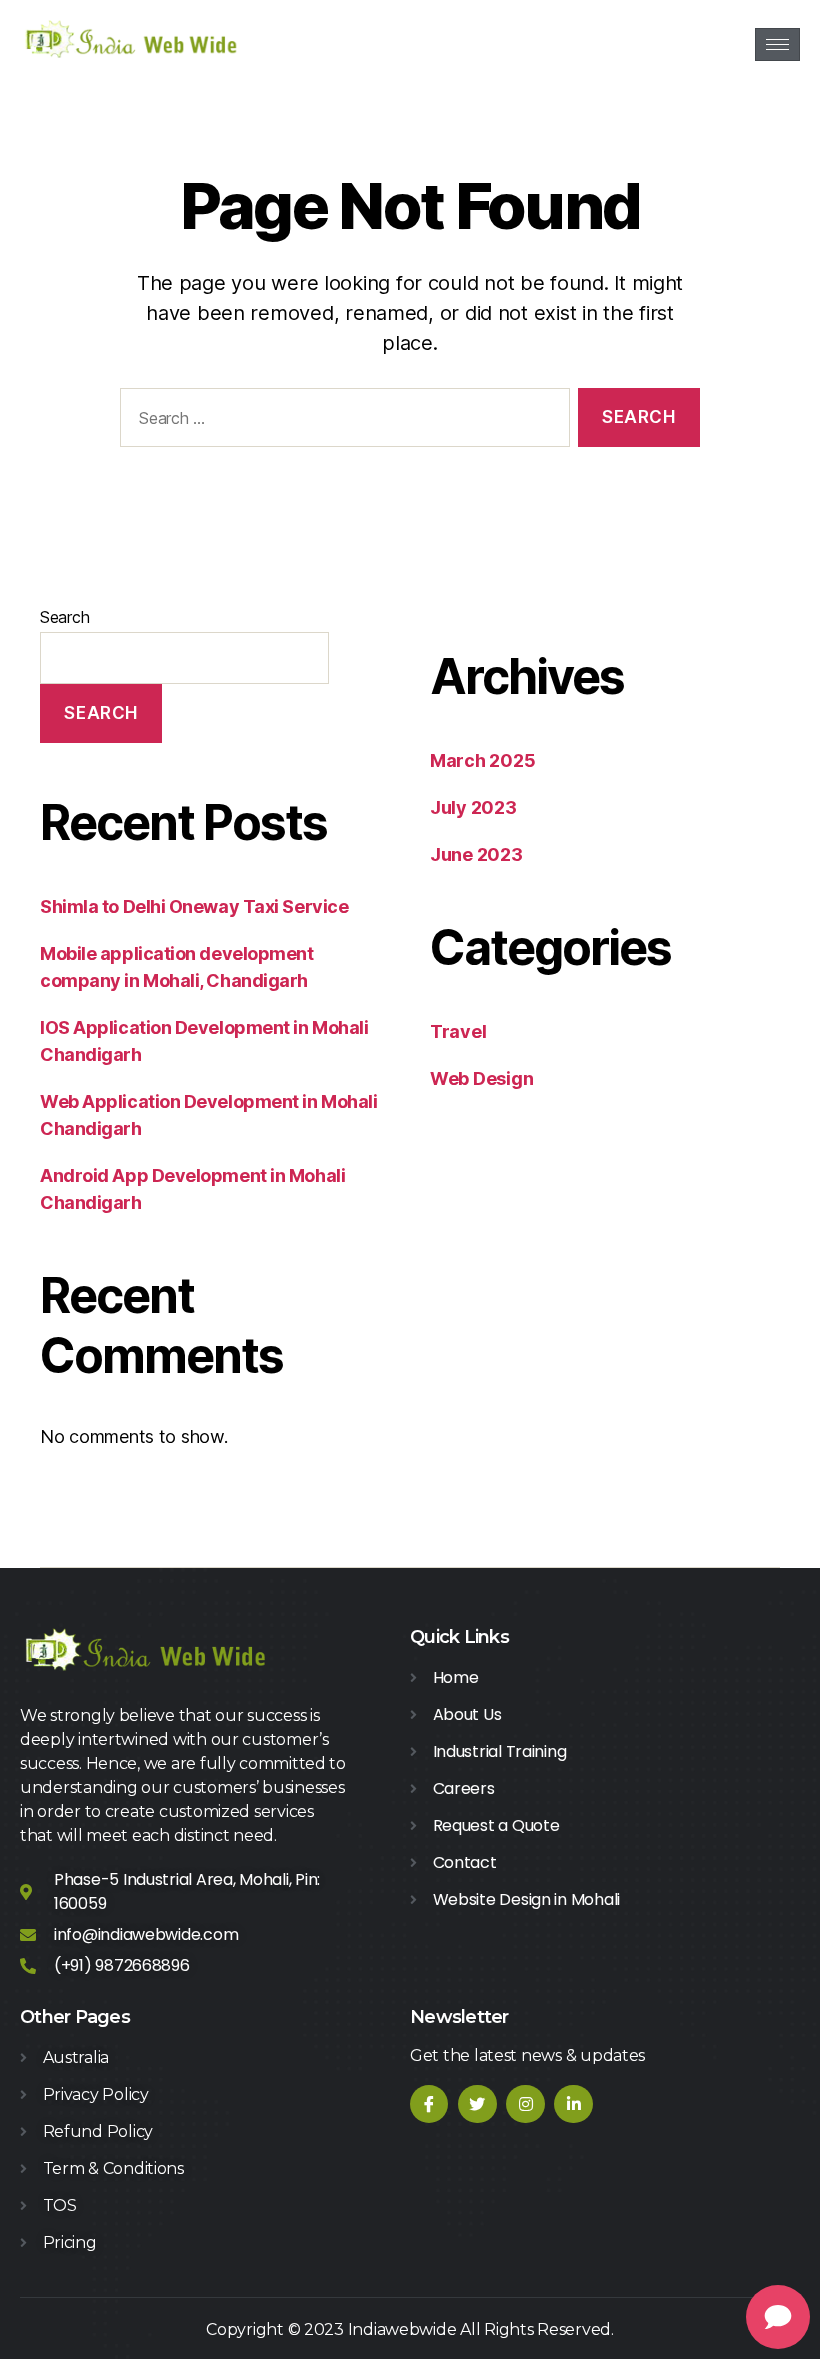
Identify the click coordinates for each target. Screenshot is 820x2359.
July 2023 (473, 807)
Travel (458, 1031)
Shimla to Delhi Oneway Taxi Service (194, 906)
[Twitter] (477, 2104)
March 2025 (482, 760)
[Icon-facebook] (429, 2104)
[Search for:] (341, 421)
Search (64, 617)
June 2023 (476, 854)
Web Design (481, 1078)
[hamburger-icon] (777, 44)
